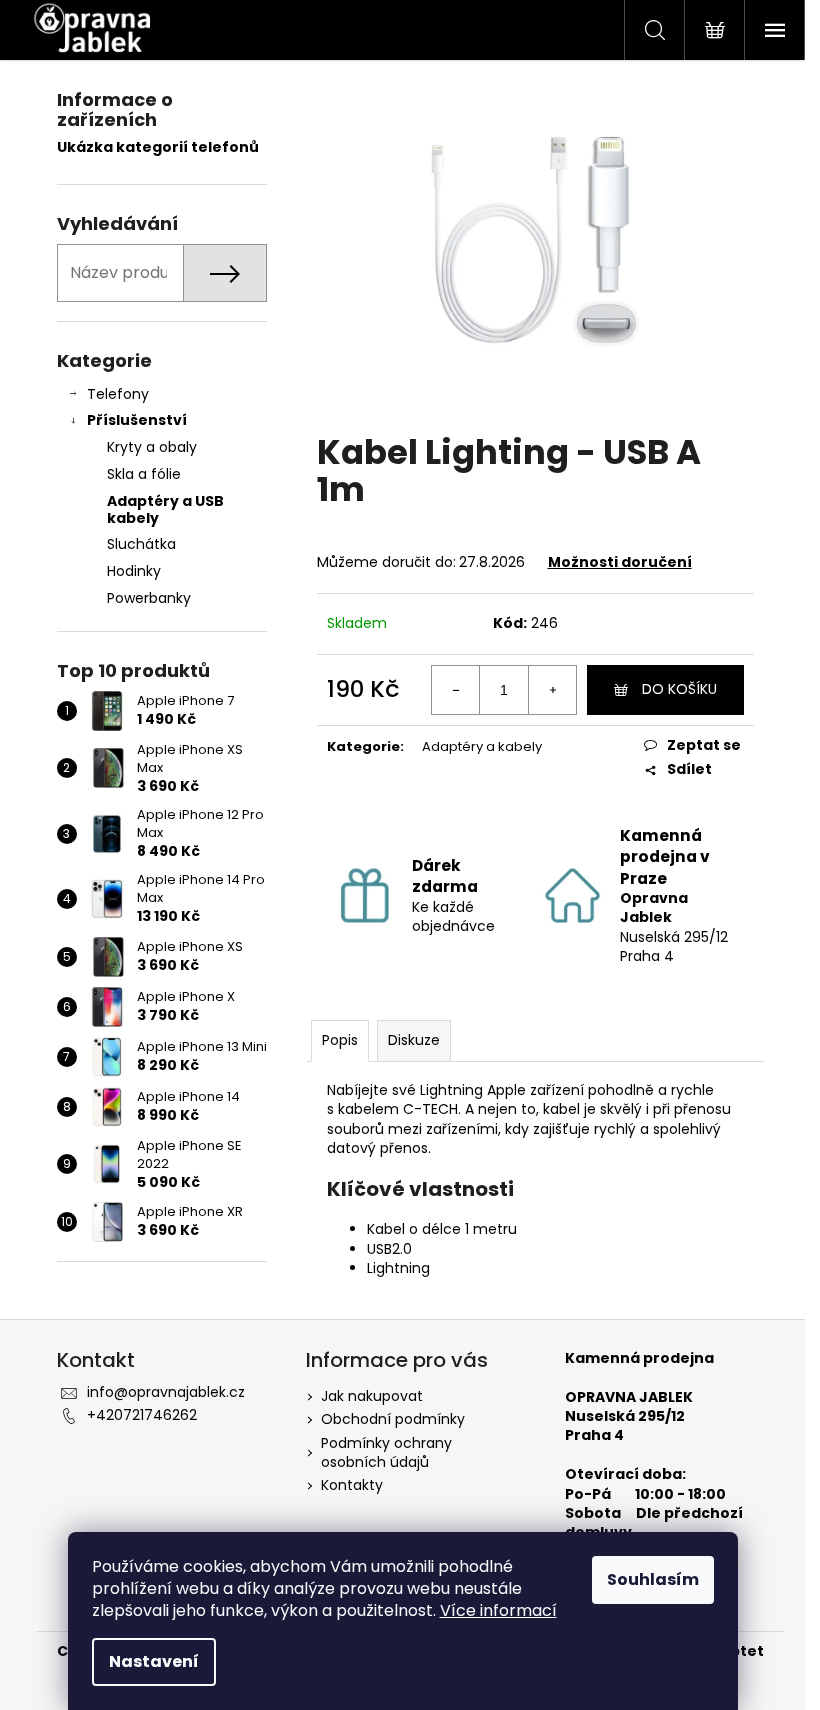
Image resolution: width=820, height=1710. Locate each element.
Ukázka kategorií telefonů (158, 147)
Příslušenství (137, 420)
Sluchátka (141, 544)
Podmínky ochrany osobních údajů (386, 1452)
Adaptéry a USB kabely (165, 509)
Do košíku (679, 689)
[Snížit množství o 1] (456, 690)
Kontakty (352, 1485)
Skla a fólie (144, 474)
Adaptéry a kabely (482, 746)
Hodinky (134, 571)
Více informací (498, 1610)
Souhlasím (653, 1579)
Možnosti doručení (620, 562)
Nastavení (154, 1661)
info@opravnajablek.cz (166, 1392)
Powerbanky (149, 598)
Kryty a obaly (152, 447)
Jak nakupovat (372, 1396)
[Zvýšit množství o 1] (552, 690)
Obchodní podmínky (393, 1419)
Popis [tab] (340, 1040)
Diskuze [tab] (414, 1040)
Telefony (118, 394)
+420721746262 (142, 1415)
